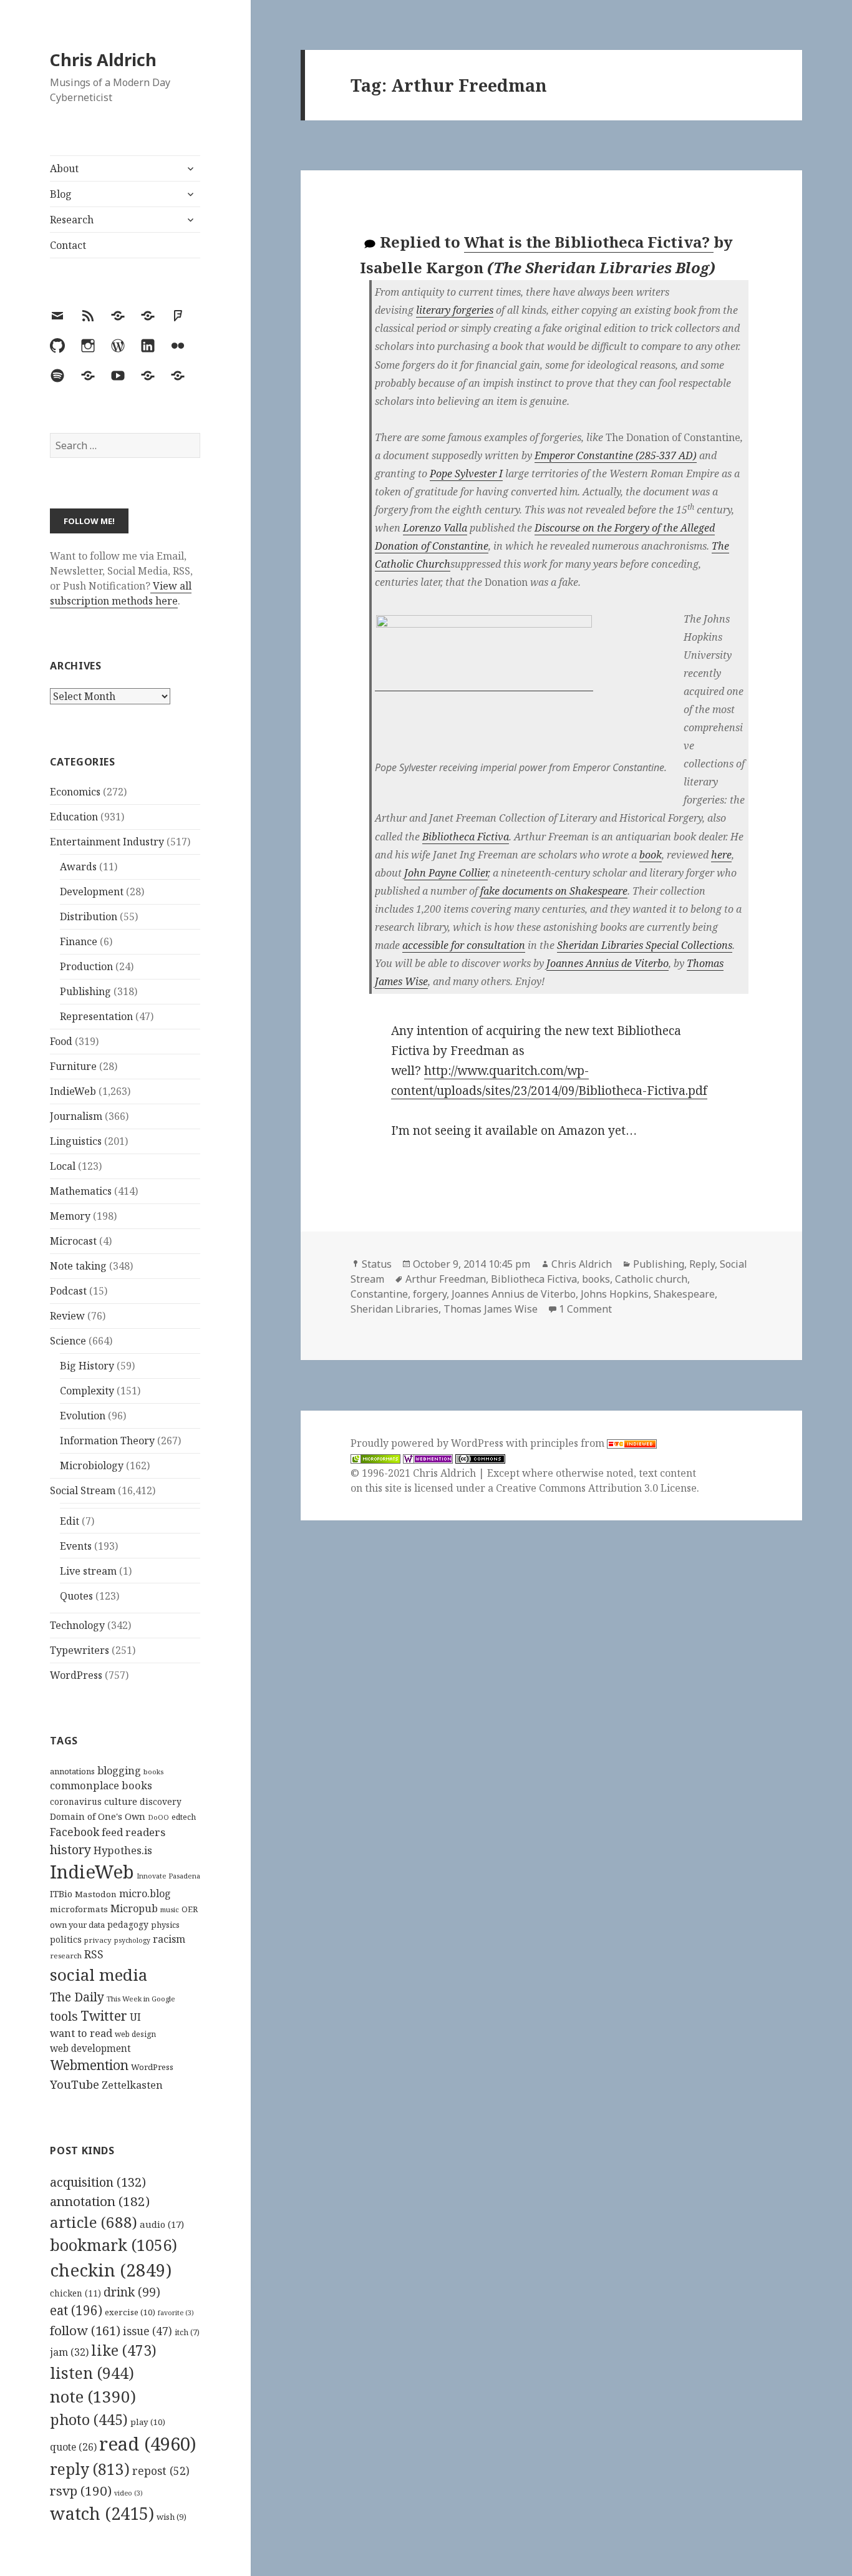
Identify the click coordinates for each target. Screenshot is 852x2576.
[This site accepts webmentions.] (428, 1458)
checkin (111, 2270)
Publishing (85, 991)
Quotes (76, 1596)
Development (92, 892)
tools (64, 2016)
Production (86, 966)
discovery (161, 1801)
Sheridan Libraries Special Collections (645, 945)
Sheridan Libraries (395, 1309)
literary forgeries (455, 310)
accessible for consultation (464, 945)
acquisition (98, 2182)
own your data (77, 1925)
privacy (98, 1940)
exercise (130, 2312)
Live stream (88, 1571)
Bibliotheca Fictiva (466, 837)
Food (61, 1041)
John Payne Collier (446, 873)
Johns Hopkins (615, 1294)
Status (377, 1264)
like (124, 2350)
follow (85, 2330)
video (128, 2493)
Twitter (104, 2015)
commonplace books (101, 1785)
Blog (61, 194)
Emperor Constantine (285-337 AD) (616, 455)
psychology (132, 1940)
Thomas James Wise (491, 1309)
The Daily (77, 1997)
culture (121, 1801)
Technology (77, 1625)
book (651, 855)
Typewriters (80, 1650)
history (70, 1849)
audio (162, 2224)
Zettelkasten (132, 2085)
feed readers (133, 1832)
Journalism (76, 1116)
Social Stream (83, 1490)
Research (72, 220)
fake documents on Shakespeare (554, 891)
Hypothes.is (123, 1850)
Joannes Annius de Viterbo (608, 963)
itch (187, 2332)
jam (69, 2352)
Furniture (73, 1066)
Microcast (73, 1241)
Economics (75, 792)
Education (74, 817)
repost (161, 2471)
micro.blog (145, 1893)
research (66, 1956)
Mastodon (96, 1894)
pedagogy (128, 1924)
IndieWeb (73, 1091)
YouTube (75, 2084)
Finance (79, 941)
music (170, 1909)
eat (76, 2310)
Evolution (83, 1416)
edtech (184, 1817)
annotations (72, 1771)
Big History (87, 1366)
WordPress (76, 1675)
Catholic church (651, 1279)
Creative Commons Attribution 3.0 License (596, 1488)
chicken (75, 2293)
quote (73, 2447)
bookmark (114, 2245)
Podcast (68, 1291)
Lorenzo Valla (435, 528)
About (64, 168)
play (148, 2422)
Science (68, 1341)
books (153, 1772)
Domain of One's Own (98, 1816)
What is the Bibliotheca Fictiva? (589, 242)
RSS (94, 1954)
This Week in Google (141, 1999)
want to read (81, 2033)
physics (165, 1925)
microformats (79, 1909)
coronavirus (76, 1801)
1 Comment (585, 1309)
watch (102, 2513)
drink (132, 2292)
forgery (430, 1294)
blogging (119, 1771)
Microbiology (92, 1465)
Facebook (75, 1832)
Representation (96, 1016)
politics (66, 1939)
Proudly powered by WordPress (428, 1443)
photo (89, 2419)
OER (190, 1909)
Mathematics (81, 1191)
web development (90, 2049)
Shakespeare (684, 1294)
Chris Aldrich (103, 60)
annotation (100, 2201)
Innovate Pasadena (168, 1876)
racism (169, 1939)
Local (63, 1166)
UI (135, 2017)
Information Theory (107, 1441)
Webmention (89, 2065)
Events (76, 1546)
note (93, 2396)
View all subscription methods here (121, 593)
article (94, 2222)
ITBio (61, 1894)
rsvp (81, 2491)
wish (172, 2517)
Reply (702, 1264)
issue (148, 2331)
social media (99, 1975)
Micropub (134, 1908)
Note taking (78, 1266)
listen (92, 2373)
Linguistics (76, 1141)
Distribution (89, 916)
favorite (176, 2313)
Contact (68, 245)
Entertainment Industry (107, 842)
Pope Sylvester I (466, 474)
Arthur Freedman (446, 1279)
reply (90, 2469)
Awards (78, 867)
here (721, 855)
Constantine (379, 1294)
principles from (569, 1443)
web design (135, 2034)
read (148, 2444)
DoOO (158, 1817)
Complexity (87, 1391)
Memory (70, 1216)
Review (67, 1316)
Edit (70, 1521)
